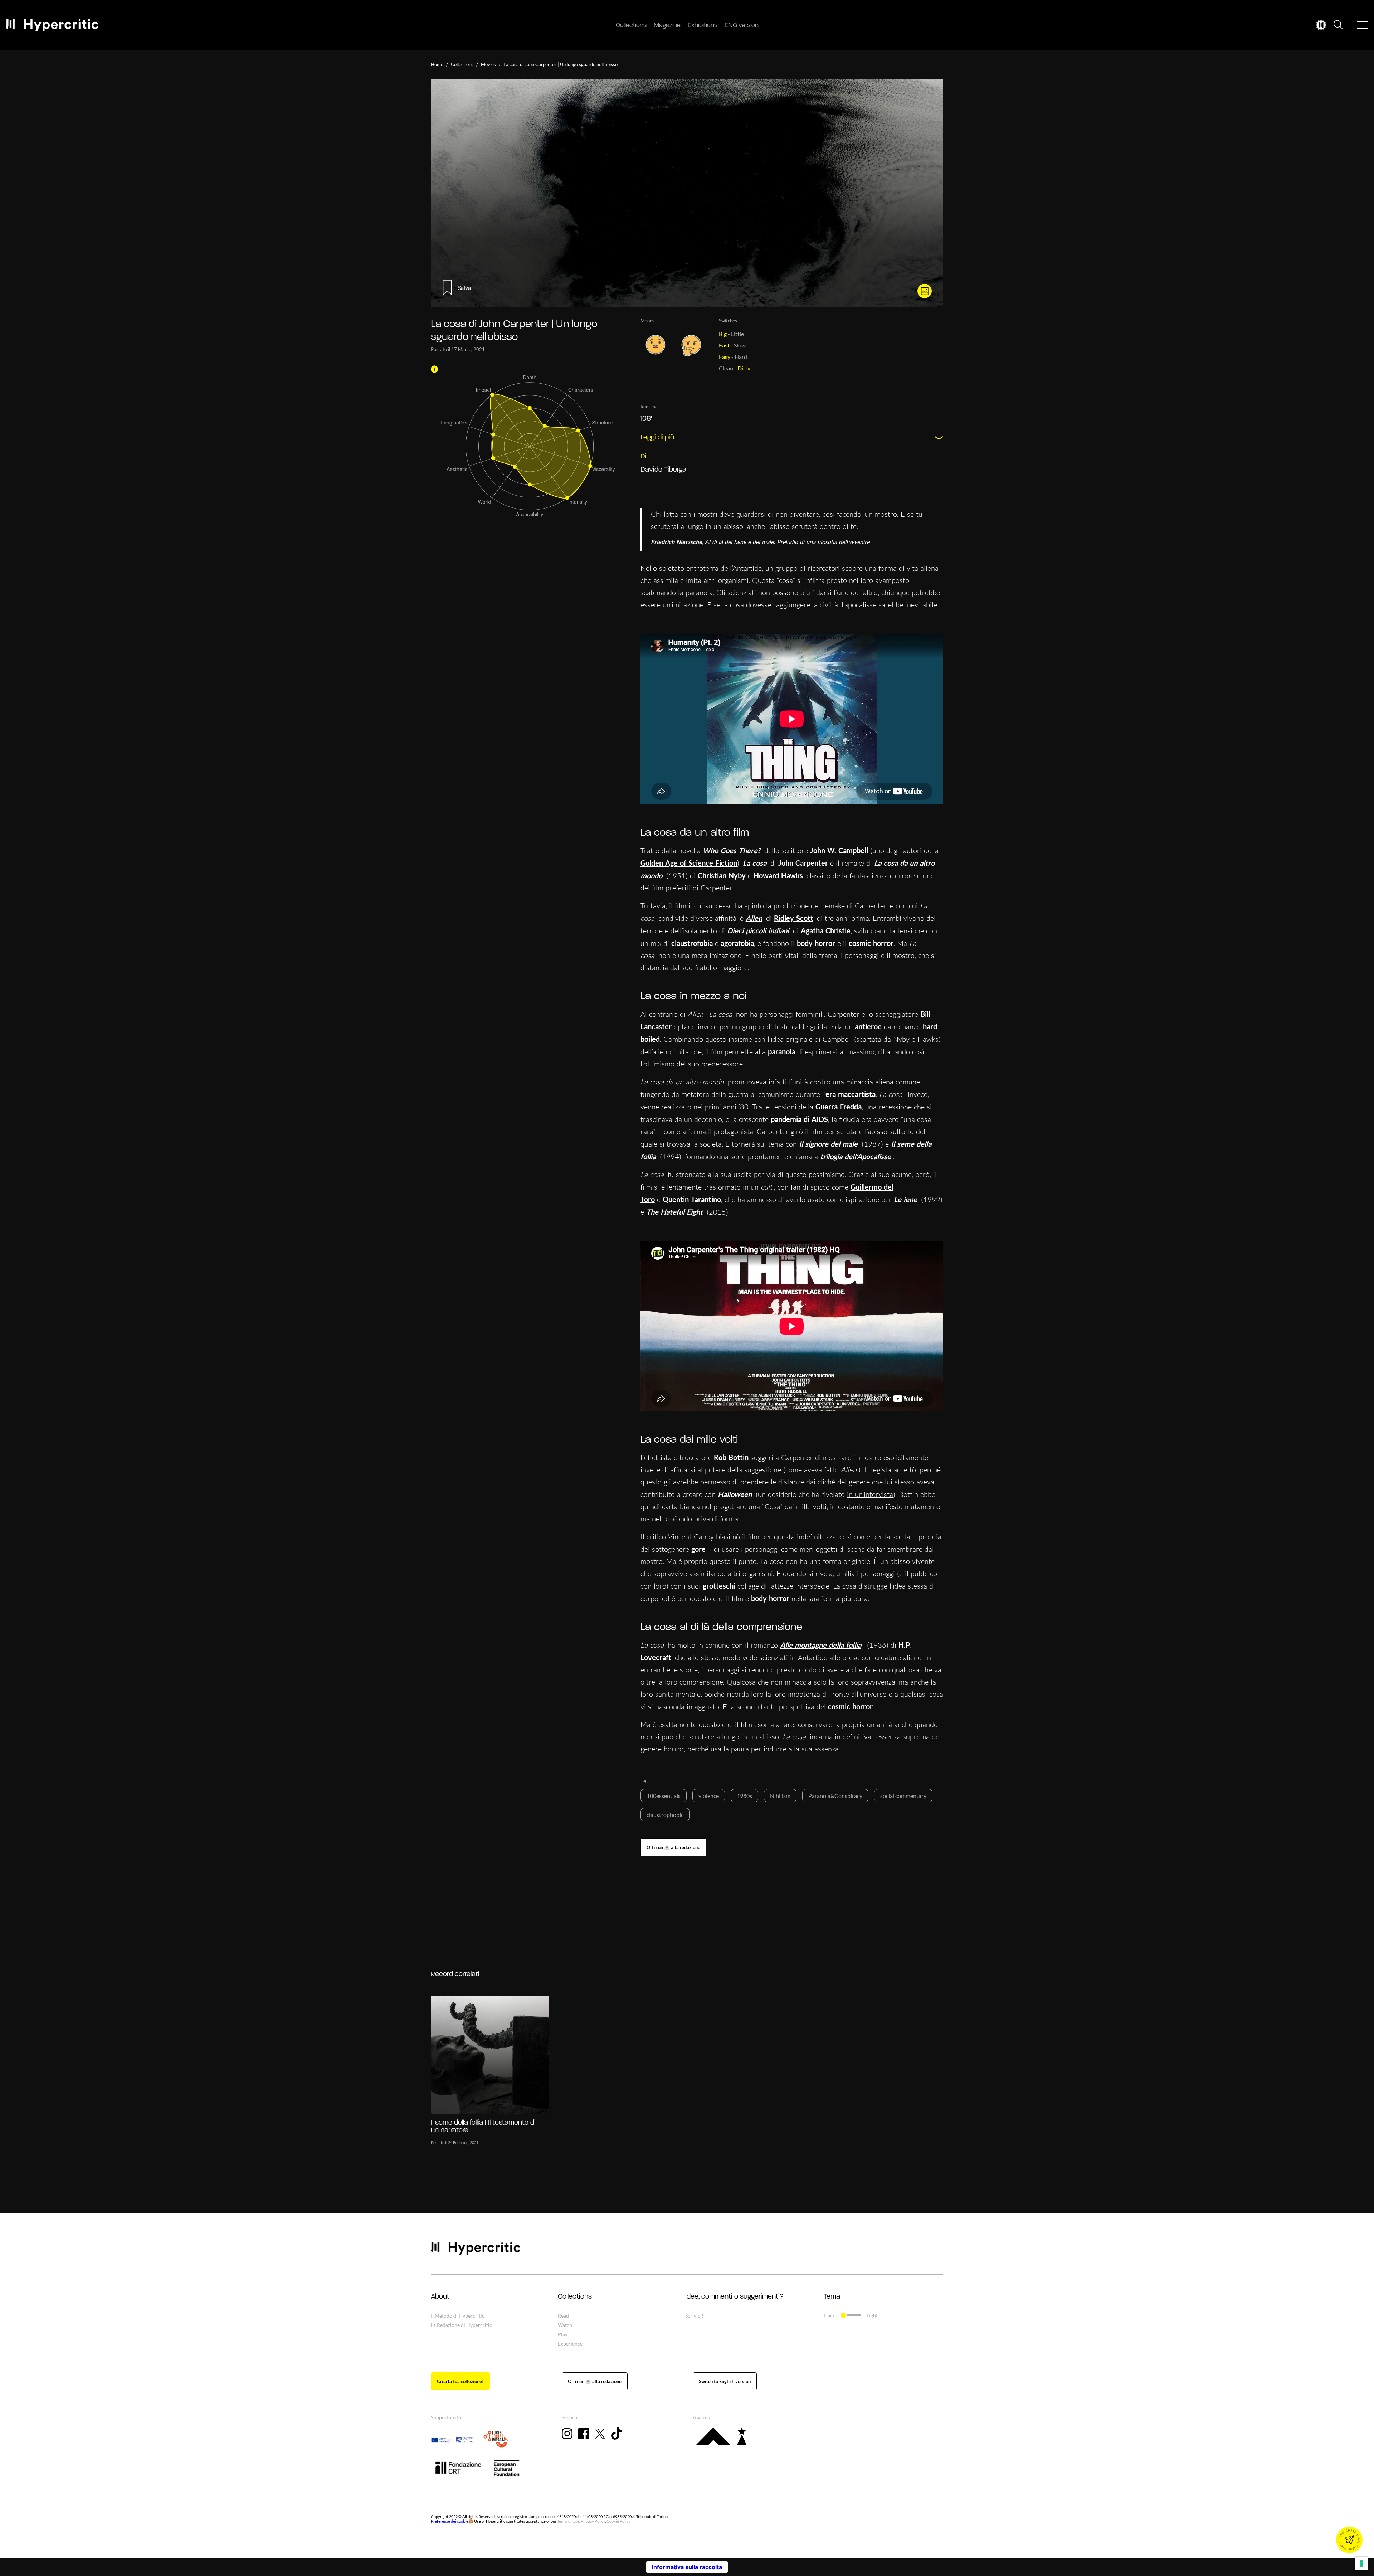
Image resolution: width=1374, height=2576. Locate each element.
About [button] (440, 2297)
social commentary (903, 1796)
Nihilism (780, 1796)
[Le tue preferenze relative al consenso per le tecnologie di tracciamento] (1361, 2563)
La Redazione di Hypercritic (461, 2325)
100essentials (664, 1796)
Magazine (667, 26)
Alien (754, 918)
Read (563, 2316)
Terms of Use (568, 2521)
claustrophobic (665, 1815)
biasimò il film (738, 1537)
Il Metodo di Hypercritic (458, 2316)
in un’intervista (870, 1494)
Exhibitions (703, 26)
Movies (488, 64)
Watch (565, 2325)
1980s (744, 1796)
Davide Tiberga (663, 470)
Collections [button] (575, 2297)
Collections (631, 26)
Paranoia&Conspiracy (835, 1796)
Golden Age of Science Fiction (689, 863)
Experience (570, 2344)
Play (563, 2334)
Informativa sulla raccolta (687, 2567)
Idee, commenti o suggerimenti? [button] (734, 2297)
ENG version (742, 26)
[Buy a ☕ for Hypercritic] (673, 1847)
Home (437, 64)
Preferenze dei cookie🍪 (452, 2521)
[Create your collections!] (460, 2381)
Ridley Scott (794, 918)
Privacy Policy (593, 2521)
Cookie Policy (618, 2521)
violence (709, 1796)
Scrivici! (694, 2316)
